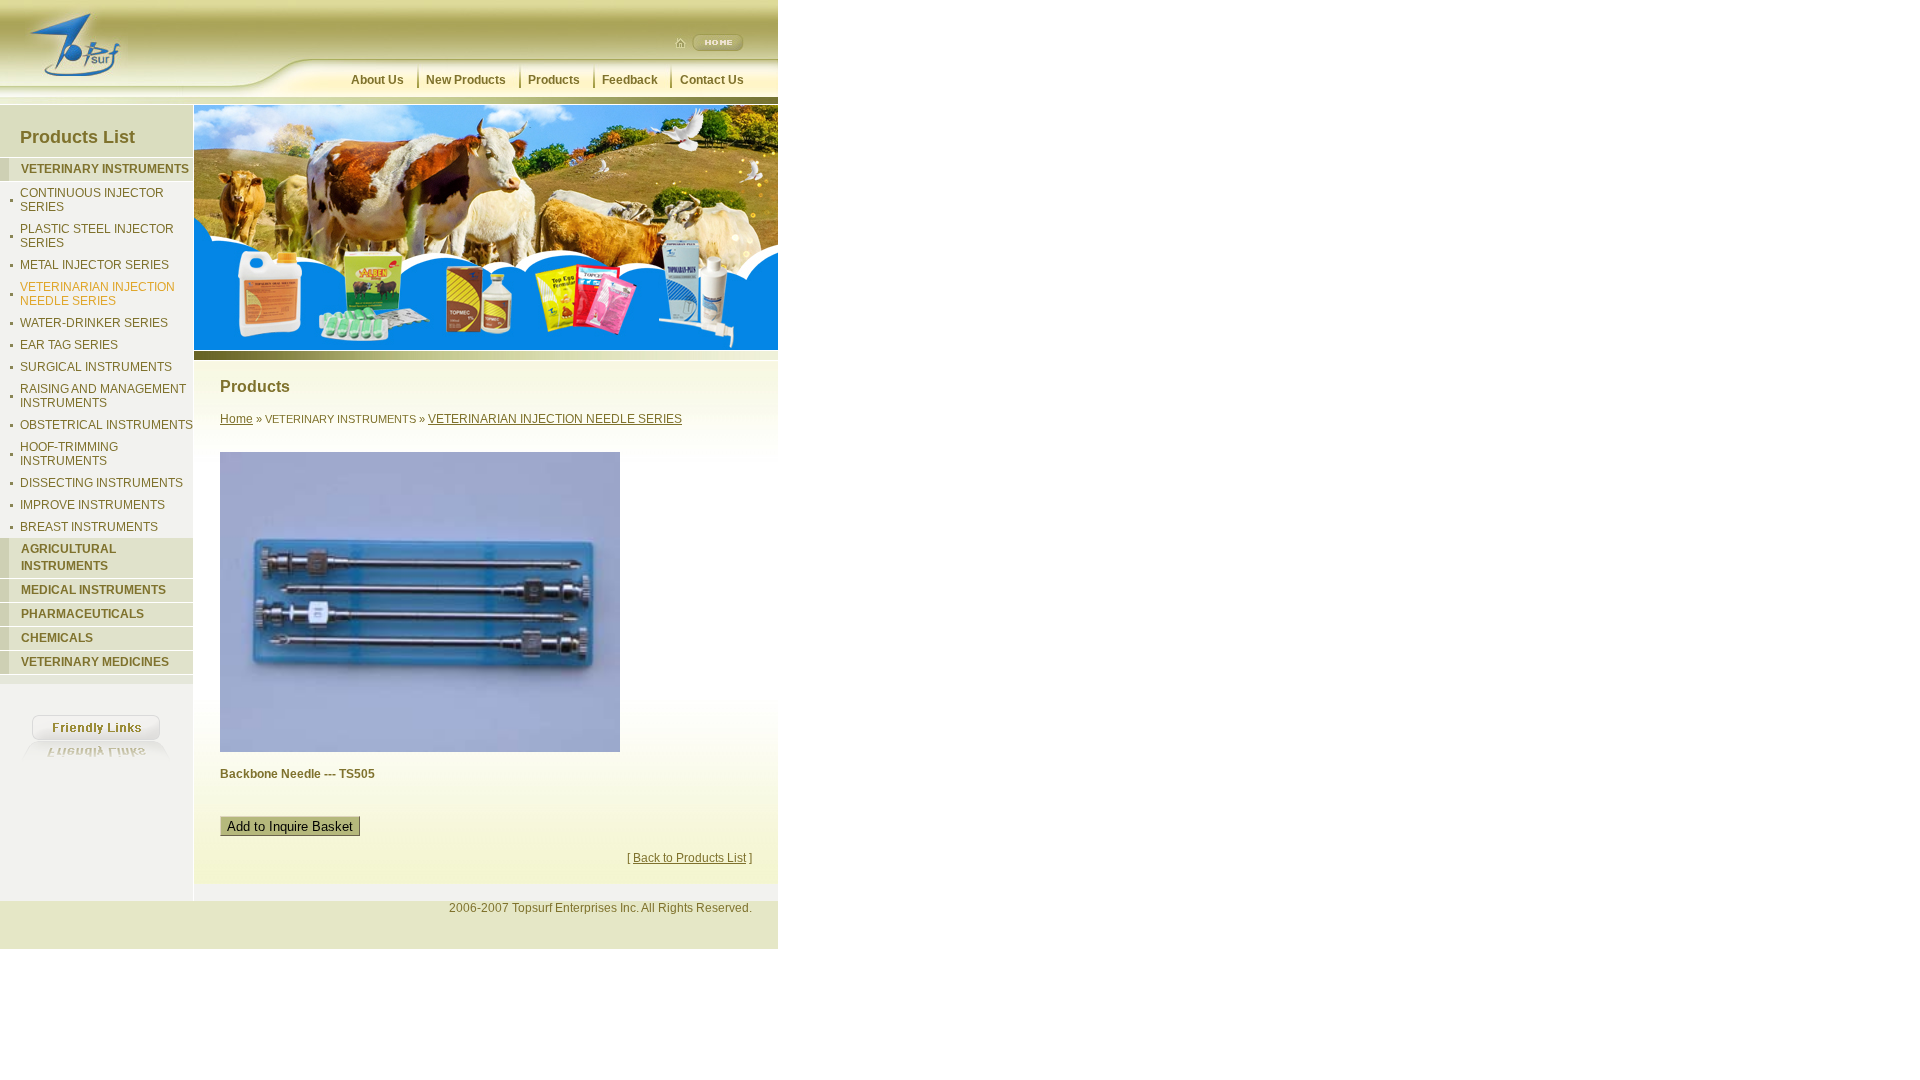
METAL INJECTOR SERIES (94, 265)
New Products (466, 80)
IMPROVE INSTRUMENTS (92, 505)
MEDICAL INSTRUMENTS (93, 590)
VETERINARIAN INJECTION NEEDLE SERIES (97, 294)
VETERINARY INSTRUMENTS (105, 169)
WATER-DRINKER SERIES (94, 323)
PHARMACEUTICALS (82, 614)
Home (236, 419)
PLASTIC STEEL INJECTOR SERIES (97, 236)
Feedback (630, 80)
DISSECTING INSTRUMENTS (101, 483)
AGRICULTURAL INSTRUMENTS (68, 557)
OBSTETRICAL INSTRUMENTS (106, 425)
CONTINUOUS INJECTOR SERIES (92, 200)
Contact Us (712, 80)
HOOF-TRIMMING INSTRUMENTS (69, 454)
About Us (377, 80)
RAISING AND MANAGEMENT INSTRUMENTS (103, 396)
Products (554, 80)
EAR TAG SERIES (69, 345)
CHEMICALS (57, 638)
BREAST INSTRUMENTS (89, 527)
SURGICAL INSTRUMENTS (96, 367)
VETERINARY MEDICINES (95, 662)
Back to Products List (689, 858)
